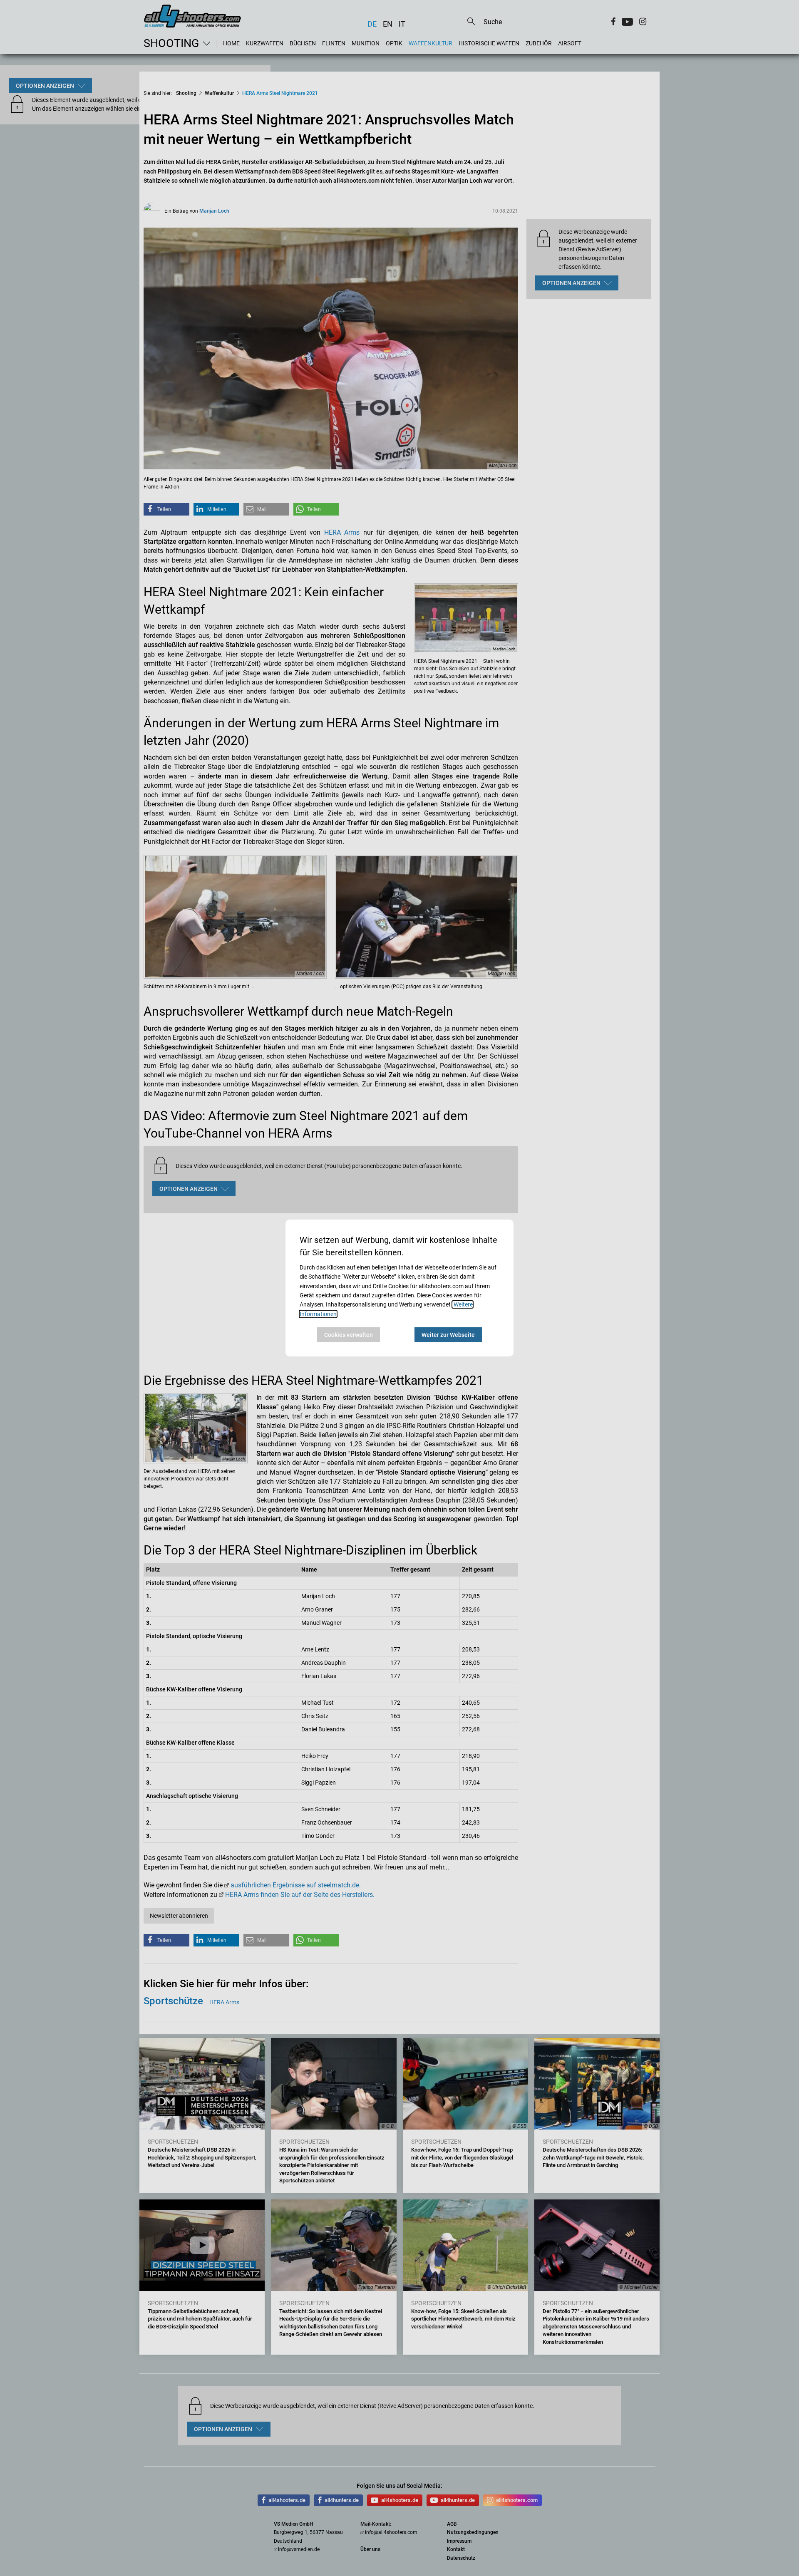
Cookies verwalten (349, 1335)
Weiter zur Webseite (448, 1335)
